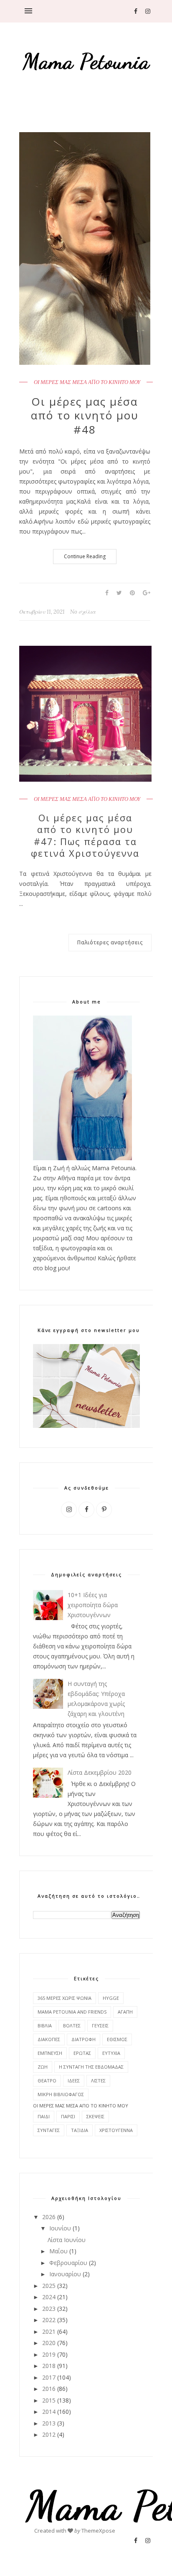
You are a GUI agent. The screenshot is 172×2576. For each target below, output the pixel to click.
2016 (49, 2389)
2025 (49, 2286)
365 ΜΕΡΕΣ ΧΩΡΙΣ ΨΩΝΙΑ (64, 1998)
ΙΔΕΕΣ (74, 2081)
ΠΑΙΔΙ (44, 2116)
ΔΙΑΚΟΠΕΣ (49, 2039)
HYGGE (111, 1998)
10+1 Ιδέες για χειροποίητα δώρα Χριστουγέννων (93, 1605)
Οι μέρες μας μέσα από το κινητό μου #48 (85, 416)
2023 (49, 2309)
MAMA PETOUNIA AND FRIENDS (72, 2012)
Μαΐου (58, 2251)
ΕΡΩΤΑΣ (82, 2053)
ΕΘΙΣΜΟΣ (117, 2039)
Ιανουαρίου (65, 2274)
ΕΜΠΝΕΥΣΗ (50, 2053)
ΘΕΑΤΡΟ (47, 2081)
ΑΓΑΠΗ (125, 2012)
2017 (49, 2377)
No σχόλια (83, 612)
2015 (49, 2400)
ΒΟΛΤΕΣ (72, 2025)
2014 (49, 2412)
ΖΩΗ (43, 2067)
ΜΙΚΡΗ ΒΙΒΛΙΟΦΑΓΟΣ (61, 2094)
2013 (49, 2423)
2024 (49, 2297)
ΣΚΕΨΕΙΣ (95, 2116)
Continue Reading (85, 556)
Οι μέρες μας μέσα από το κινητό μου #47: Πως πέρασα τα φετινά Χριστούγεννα (85, 835)
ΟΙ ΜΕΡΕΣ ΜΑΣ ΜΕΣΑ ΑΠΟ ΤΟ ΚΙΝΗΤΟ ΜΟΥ (87, 382)
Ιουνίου (60, 2228)
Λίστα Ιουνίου (67, 2240)
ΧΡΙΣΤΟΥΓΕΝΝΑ (116, 2130)
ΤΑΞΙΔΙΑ (80, 2130)
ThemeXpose (98, 2531)
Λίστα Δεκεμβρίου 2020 (100, 1772)
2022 (49, 2320)
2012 (49, 2434)
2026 (49, 2217)
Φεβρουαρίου (68, 2263)
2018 (49, 2366)
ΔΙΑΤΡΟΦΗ (83, 2039)
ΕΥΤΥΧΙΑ (111, 2053)
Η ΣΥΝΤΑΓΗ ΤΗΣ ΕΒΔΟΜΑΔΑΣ (91, 2067)
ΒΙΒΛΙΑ (45, 2025)
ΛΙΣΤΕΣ (98, 2081)
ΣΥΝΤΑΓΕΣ (49, 2130)
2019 (49, 2354)
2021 (49, 2331)
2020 (49, 2343)
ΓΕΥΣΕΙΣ (100, 2025)
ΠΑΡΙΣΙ (68, 2116)
